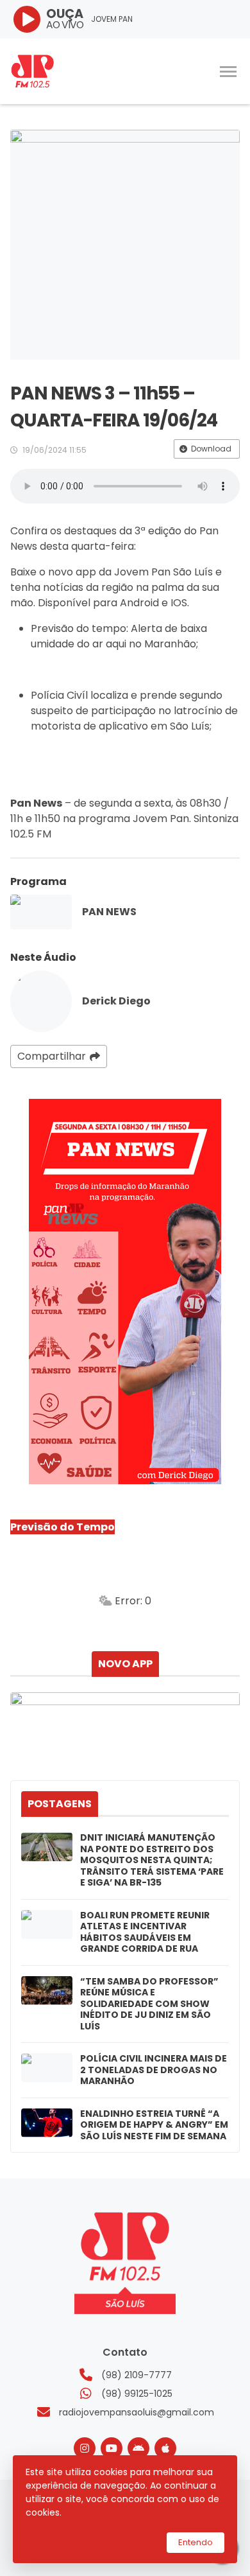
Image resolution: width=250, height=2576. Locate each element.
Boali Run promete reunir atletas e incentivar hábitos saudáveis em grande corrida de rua (145, 1932)
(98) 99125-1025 (137, 2394)
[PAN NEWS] (41, 912)
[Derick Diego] (41, 1001)
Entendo (196, 2542)
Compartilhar (52, 1056)
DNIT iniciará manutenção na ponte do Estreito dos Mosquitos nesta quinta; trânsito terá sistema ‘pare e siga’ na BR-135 (152, 1861)
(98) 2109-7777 (137, 2375)
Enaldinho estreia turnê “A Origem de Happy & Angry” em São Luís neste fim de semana (154, 2125)
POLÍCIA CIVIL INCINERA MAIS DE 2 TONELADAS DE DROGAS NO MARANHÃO (154, 2070)
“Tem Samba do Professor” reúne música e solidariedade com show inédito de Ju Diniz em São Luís (149, 2004)
